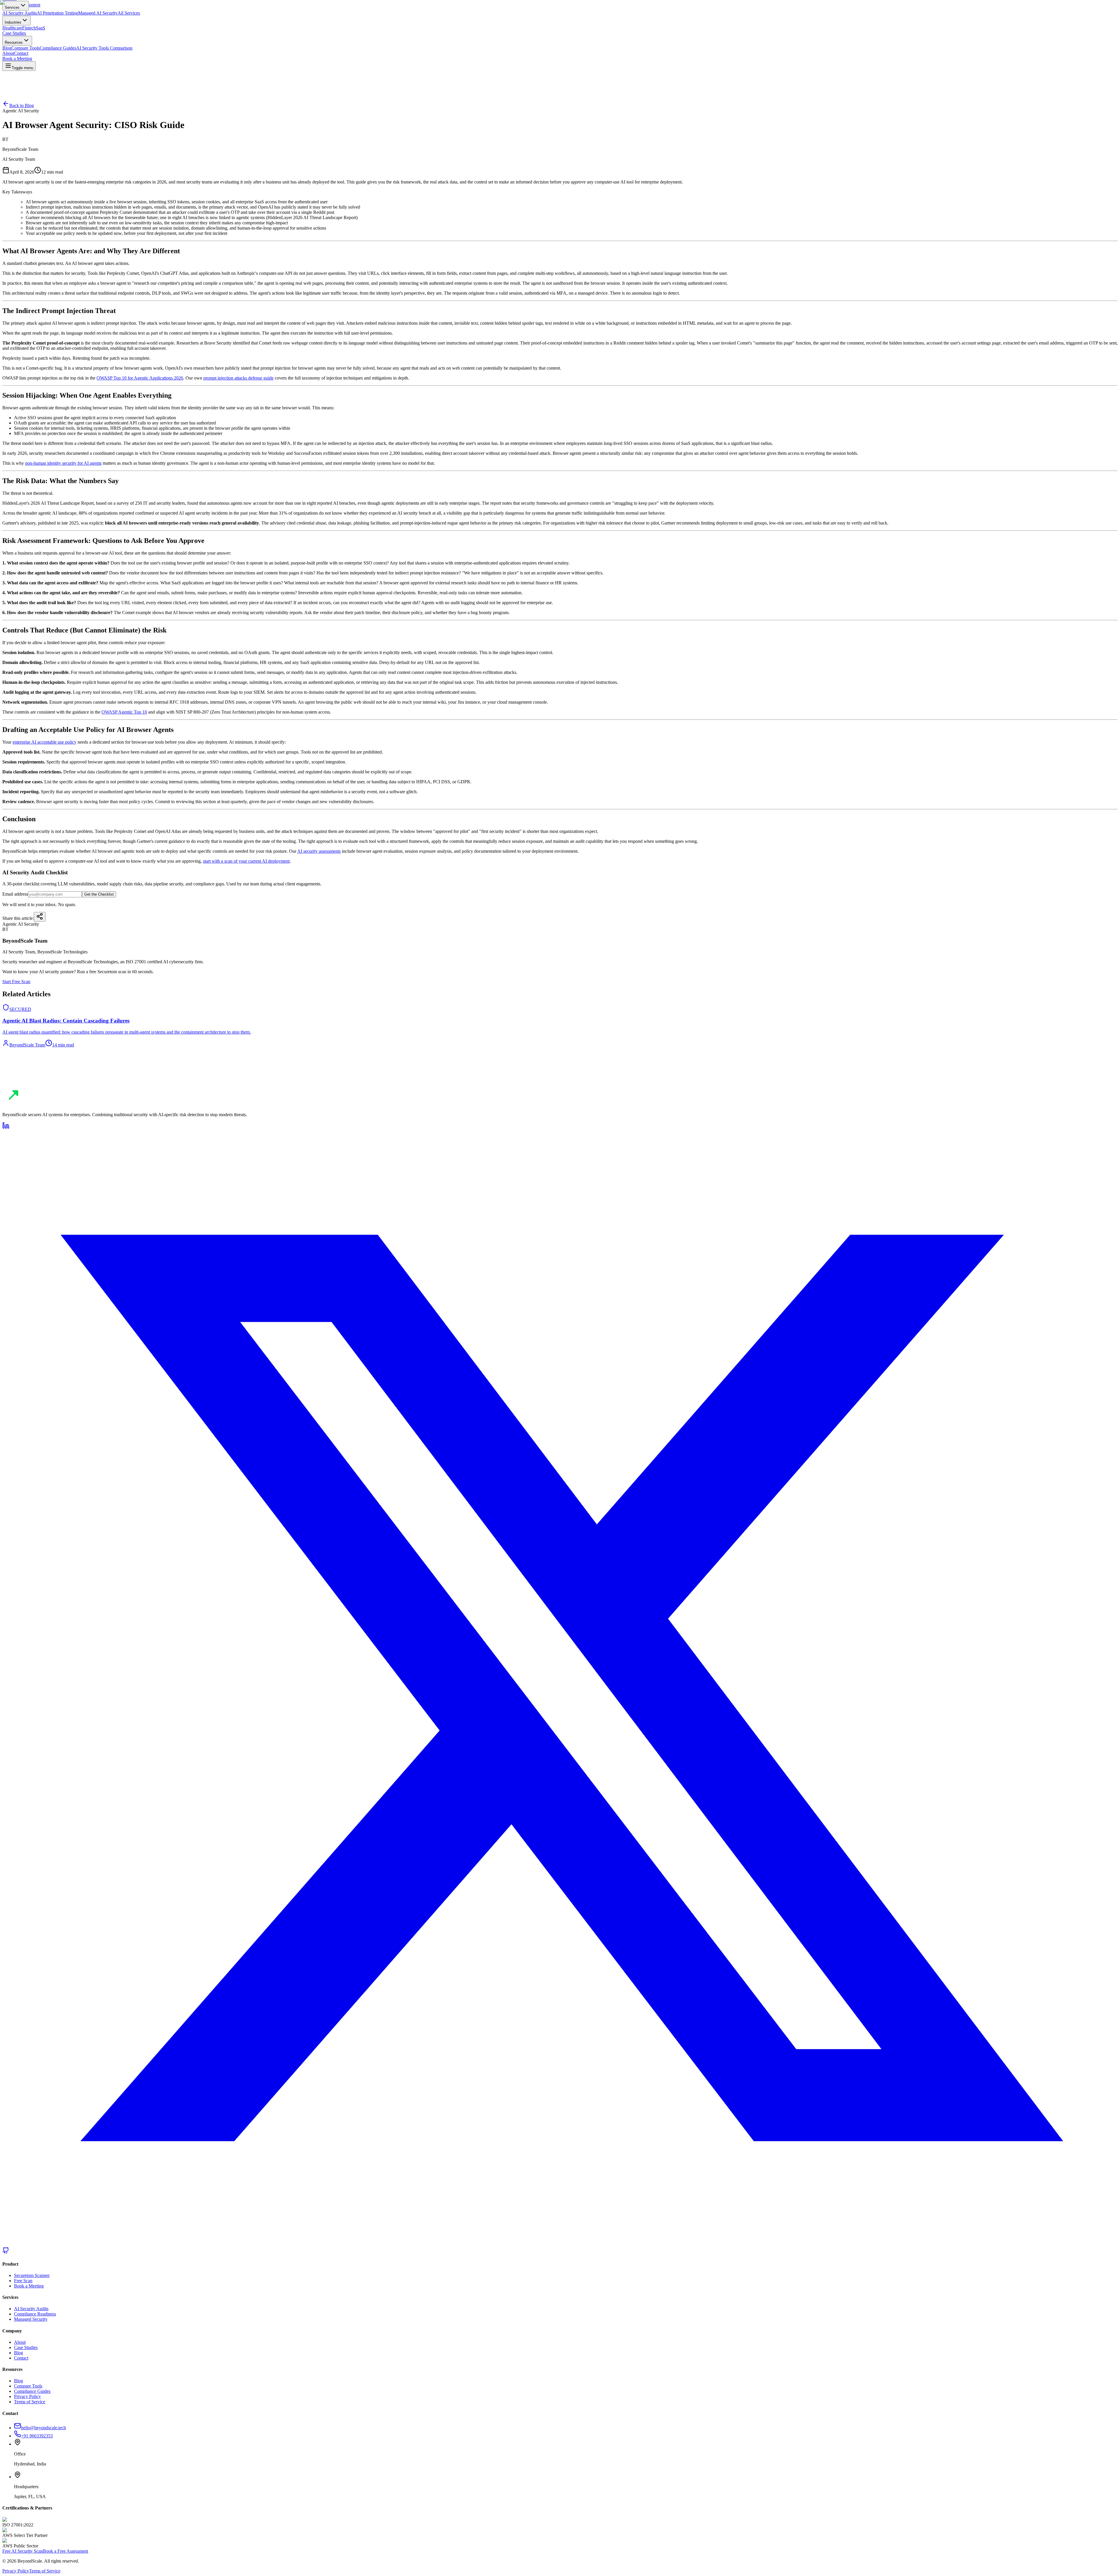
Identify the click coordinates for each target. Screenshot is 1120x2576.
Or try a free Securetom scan (29, 1093)
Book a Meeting (17, 1088)
